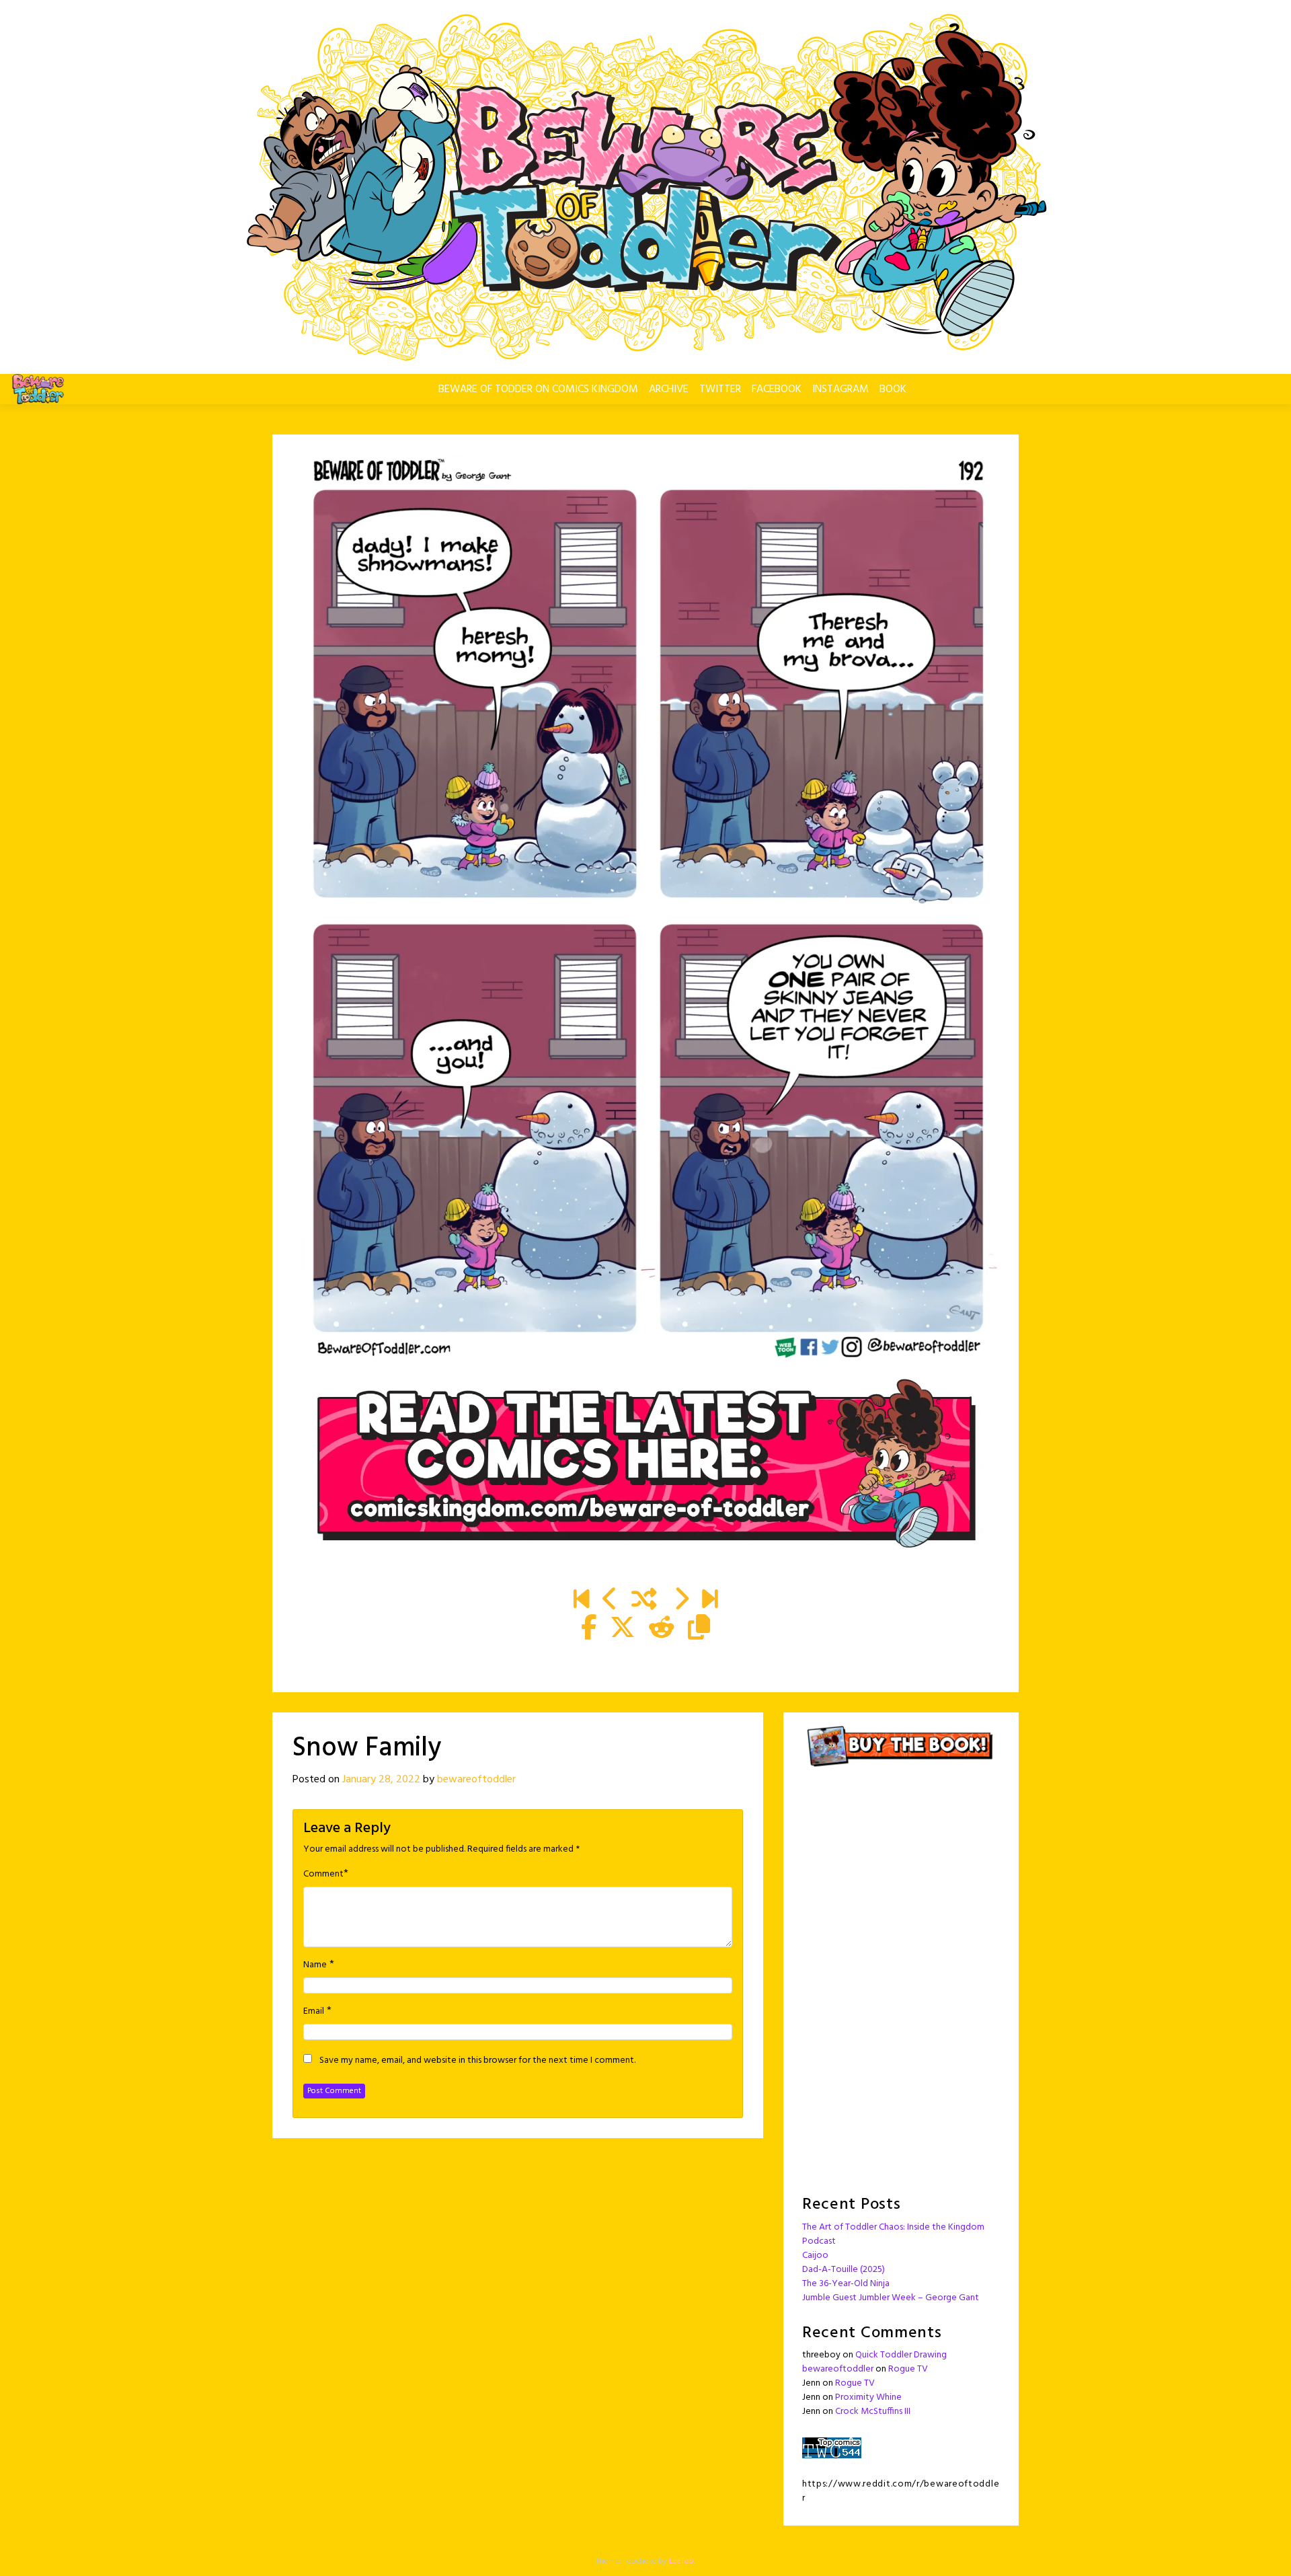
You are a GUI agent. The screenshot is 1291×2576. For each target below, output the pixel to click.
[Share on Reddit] (662, 1630)
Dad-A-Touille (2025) (844, 2270)
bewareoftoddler (476, 1780)
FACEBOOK (777, 389)
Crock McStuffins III (873, 2412)
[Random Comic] (644, 1601)
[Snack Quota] (710, 1601)
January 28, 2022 (381, 1780)
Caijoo (815, 2256)
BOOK (893, 389)
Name (315, 1965)
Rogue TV (908, 2369)
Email (314, 2012)
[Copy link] (699, 1630)
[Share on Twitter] (623, 1630)
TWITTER (720, 389)
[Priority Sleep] (681, 1601)
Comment (323, 1874)
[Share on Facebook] (589, 1630)
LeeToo (681, 2561)
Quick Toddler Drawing (901, 2355)
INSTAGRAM (840, 389)
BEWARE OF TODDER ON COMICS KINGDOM (538, 389)
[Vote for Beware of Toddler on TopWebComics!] (832, 2448)
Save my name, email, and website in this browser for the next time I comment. (477, 2061)
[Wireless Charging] (610, 1601)
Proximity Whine (868, 2397)
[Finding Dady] (581, 1601)
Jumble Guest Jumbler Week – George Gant (891, 2298)
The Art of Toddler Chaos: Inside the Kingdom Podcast (893, 2234)
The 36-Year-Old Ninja (846, 2284)
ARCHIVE (669, 389)
